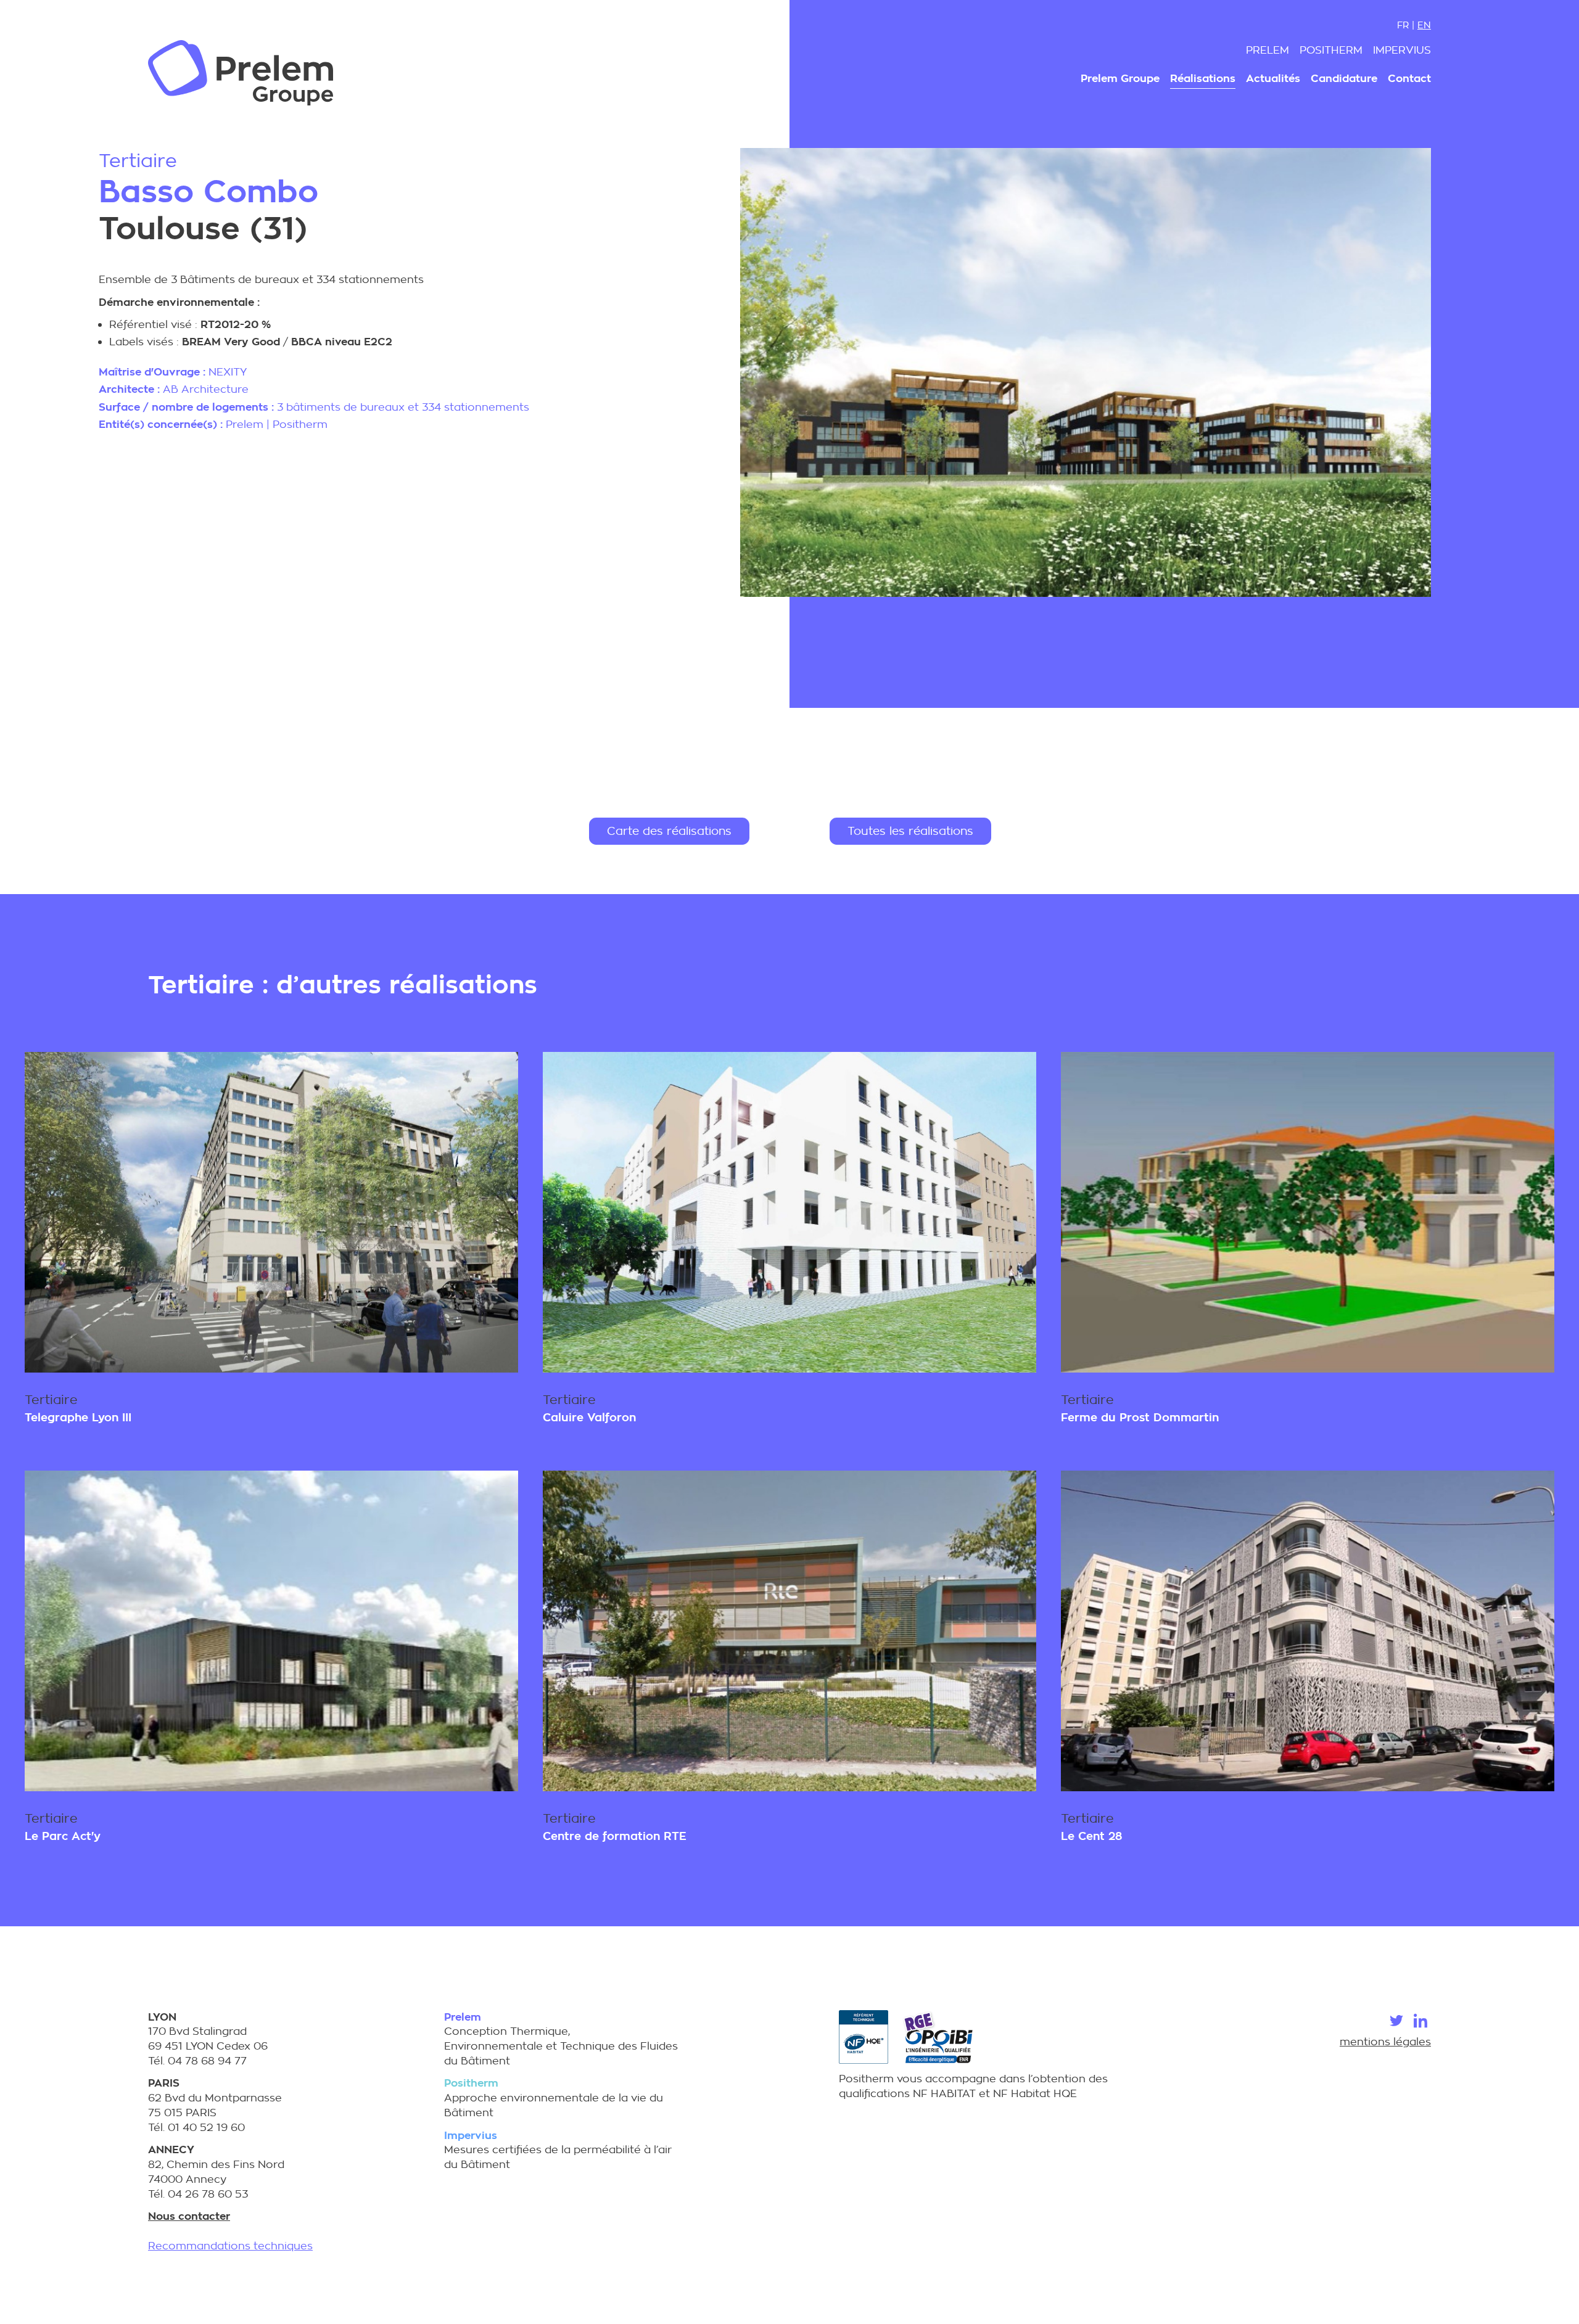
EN (1424, 25)
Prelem (1268, 50)
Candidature (1344, 79)
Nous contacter (189, 2216)
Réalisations (1203, 79)
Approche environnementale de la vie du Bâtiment (554, 2098)
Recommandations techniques (230, 2246)
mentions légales (1385, 2042)
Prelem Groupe (1120, 79)
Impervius (1402, 50)
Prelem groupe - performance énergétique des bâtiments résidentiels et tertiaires (241, 73)
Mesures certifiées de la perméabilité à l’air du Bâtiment (558, 2150)
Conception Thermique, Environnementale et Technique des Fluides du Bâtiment (561, 2039)
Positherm (1331, 50)
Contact (1409, 79)
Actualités (1273, 79)
